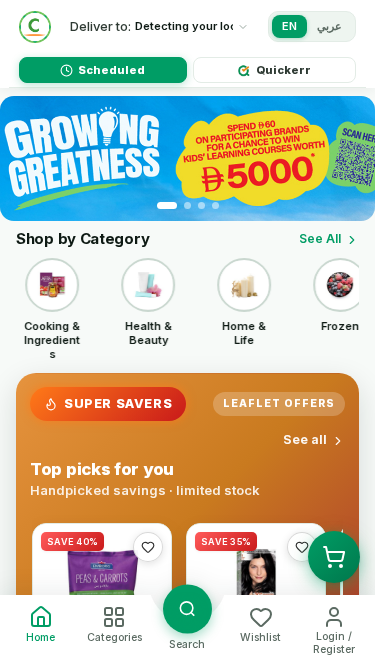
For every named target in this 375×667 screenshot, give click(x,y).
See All (320, 238)
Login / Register (334, 643)
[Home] (35, 27)
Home (40, 637)
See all (305, 439)
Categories (114, 637)
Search (187, 644)
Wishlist (260, 637)
